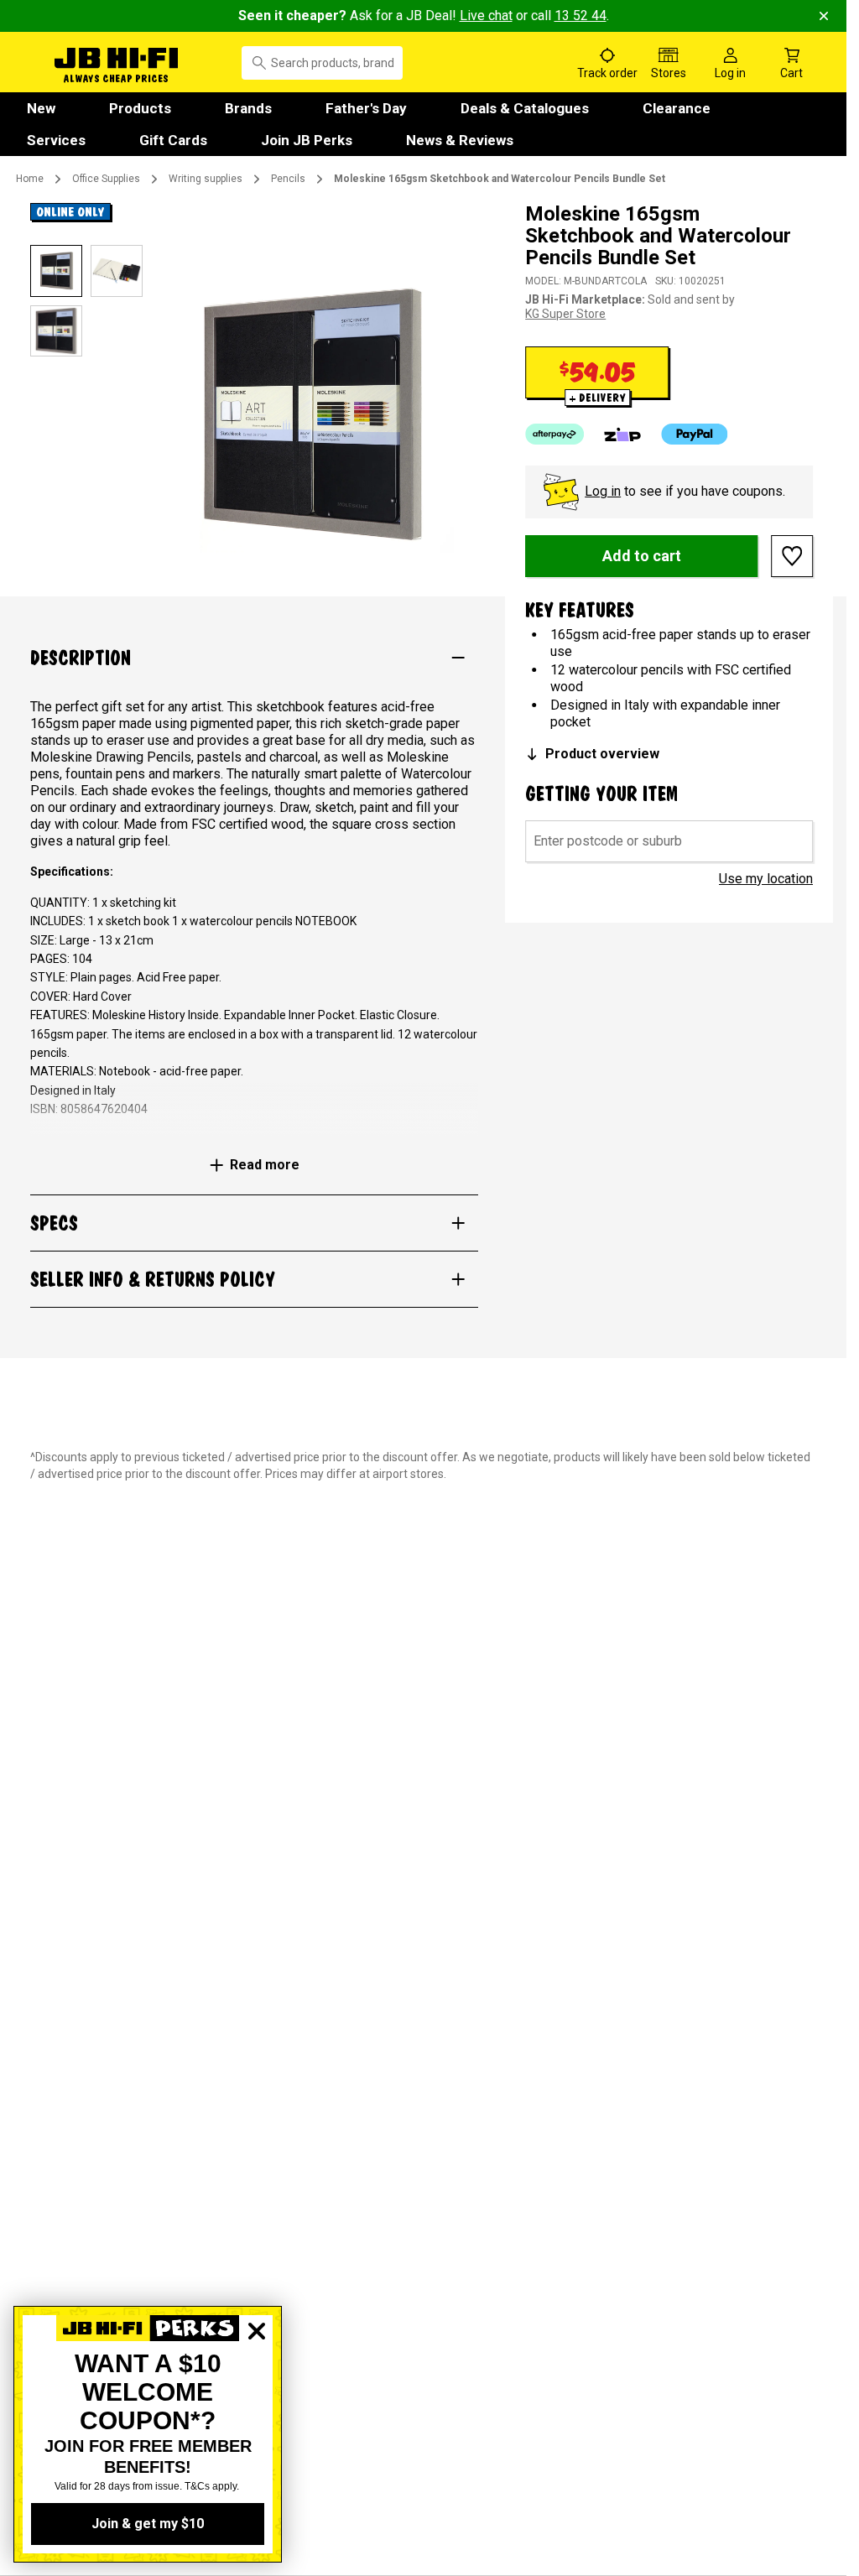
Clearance (677, 108)
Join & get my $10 (148, 2524)
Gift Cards (173, 140)
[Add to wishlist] (792, 556)
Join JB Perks (307, 140)
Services (56, 140)
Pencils (288, 179)
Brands (248, 108)
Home (30, 179)
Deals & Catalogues (525, 108)
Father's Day (366, 108)
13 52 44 (580, 16)
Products (140, 108)
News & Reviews (460, 140)
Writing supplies (206, 179)
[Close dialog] (257, 2389)
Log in (603, 491)
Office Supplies (106, 179)
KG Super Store (565, 314)
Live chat (486, 16)
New (41, 108)
